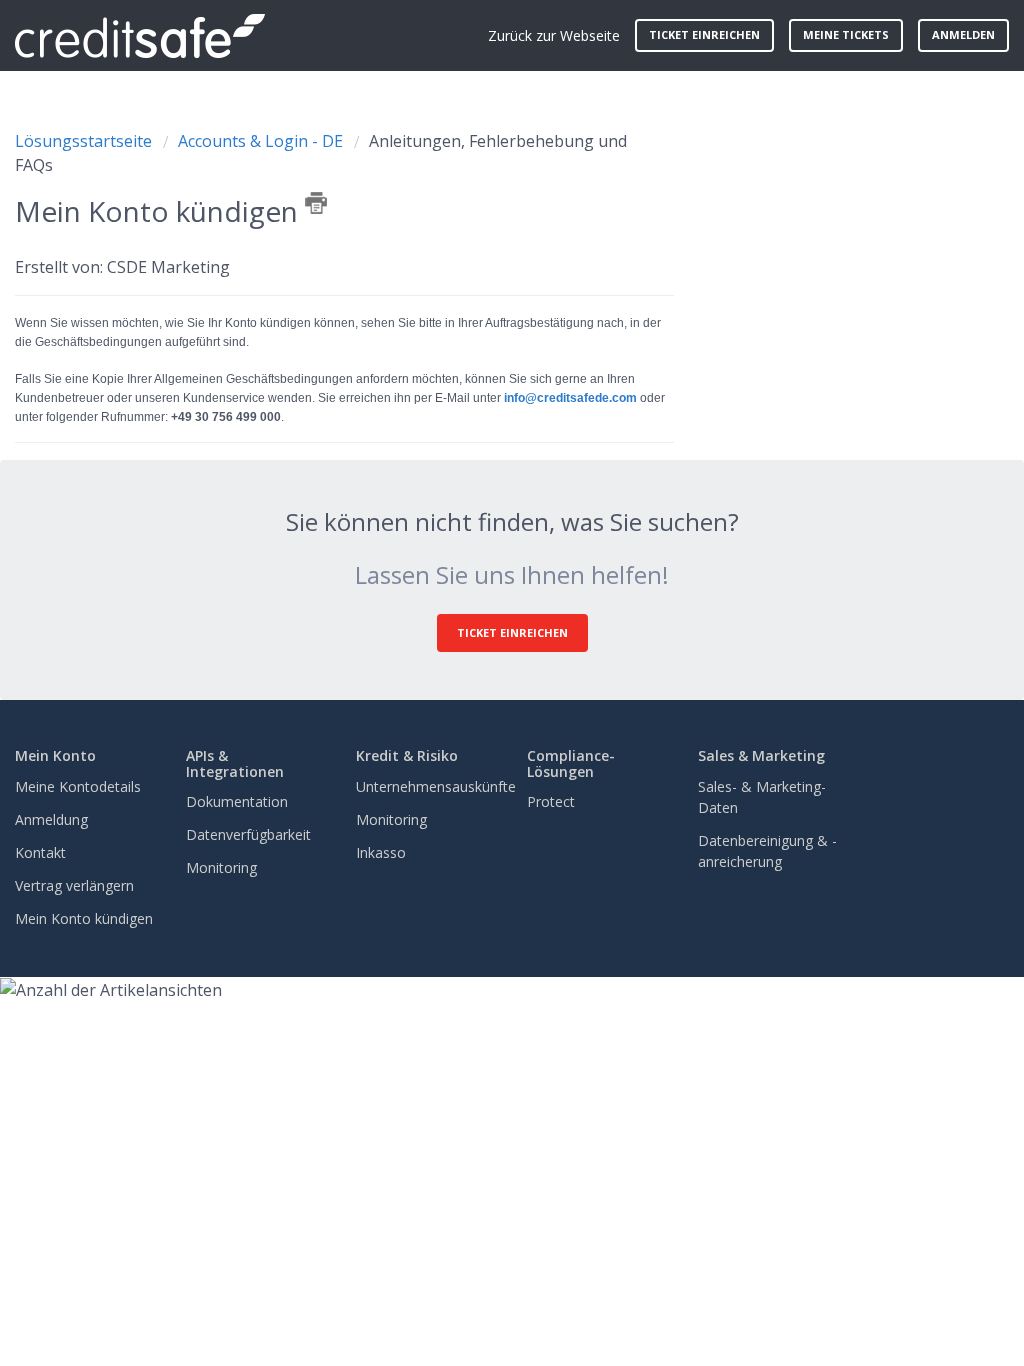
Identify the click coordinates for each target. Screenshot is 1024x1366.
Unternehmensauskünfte (436, 786)
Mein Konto (55, 755)
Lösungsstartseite (85, 141)
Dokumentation (237, 801)
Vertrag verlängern (74, 885)
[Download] (475, 425)
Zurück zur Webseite (554, 35)
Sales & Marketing (761, 755)
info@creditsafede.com (570, 398)
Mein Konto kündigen (84, 918)
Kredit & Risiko (407, 755)
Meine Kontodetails (78, 786)
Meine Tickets (846, 34)
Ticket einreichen (704, 34)
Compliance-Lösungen (571, 763)
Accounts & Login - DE (260, 141)
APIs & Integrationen (235, 763)
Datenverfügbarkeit (248, 834)
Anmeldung (51, 819)
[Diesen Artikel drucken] (316, 203)
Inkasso (381, 852)
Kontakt (40, 852)
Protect (551, 801)
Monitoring (221, 867)
